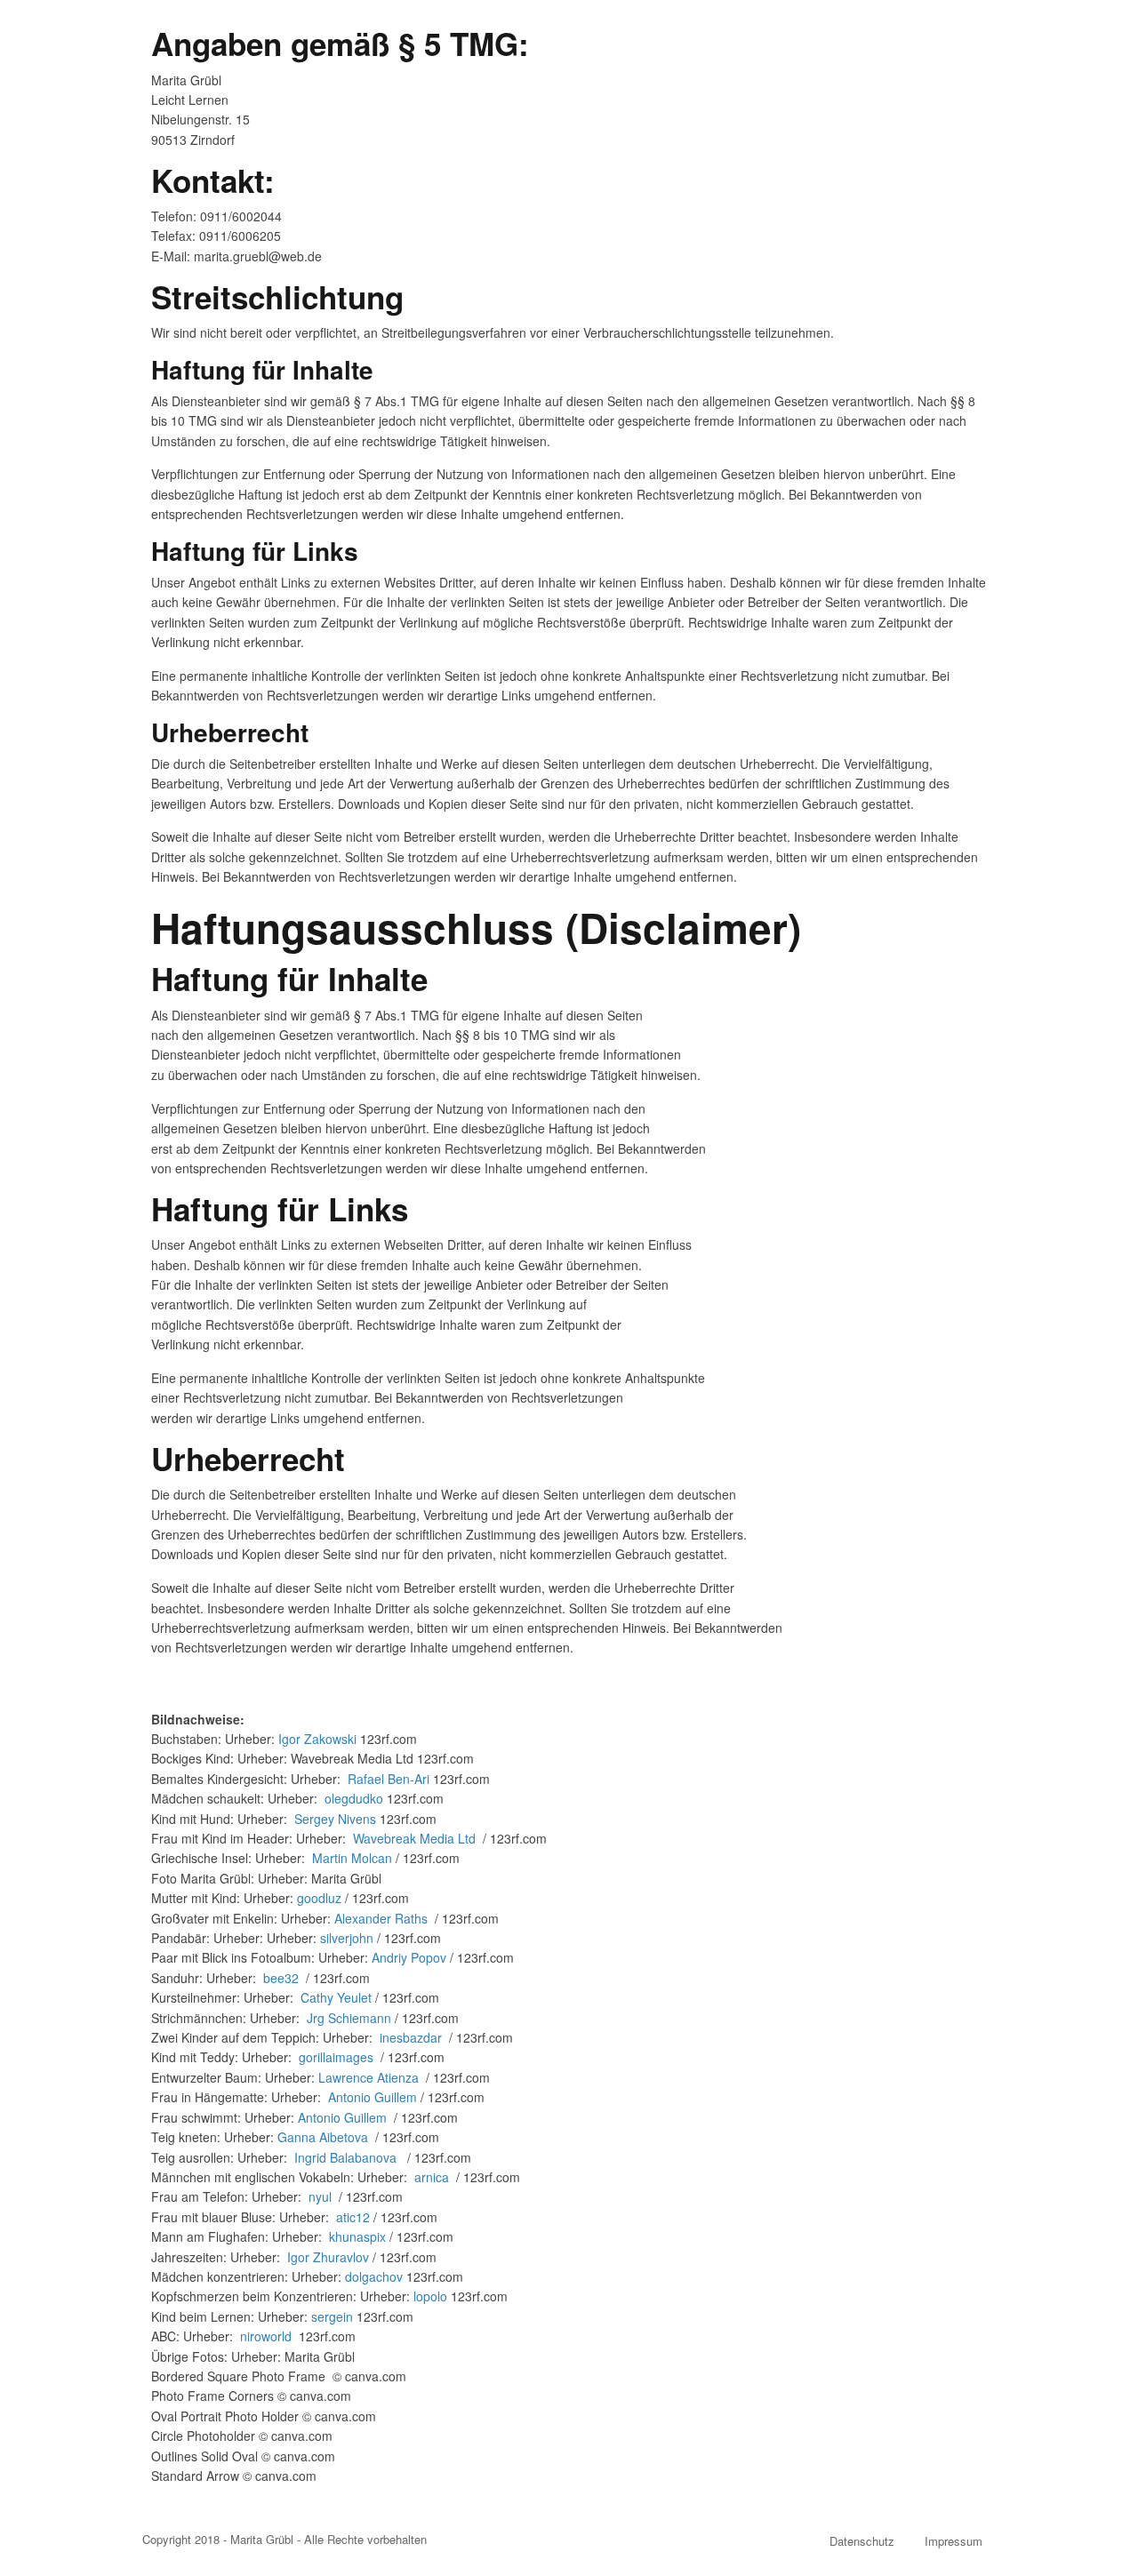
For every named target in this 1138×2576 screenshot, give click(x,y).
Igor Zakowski (317, 1739)
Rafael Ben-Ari (390, 1779)
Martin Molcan (352, 1858)
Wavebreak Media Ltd (416, 1838)
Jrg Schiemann (349, 2018)
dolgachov (374, 2276)
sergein (332, 2316)
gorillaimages (336, 2057)
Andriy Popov (409, 1957)
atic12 (353, 2217)
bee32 (281, 1978)
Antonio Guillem (373, 2097)
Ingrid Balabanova (345, 2157)
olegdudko (354, 1798)
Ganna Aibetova (323, 2137)
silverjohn (347, 1938)
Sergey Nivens (335, 1819)
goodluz (319, 1898)
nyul (320, 2196)
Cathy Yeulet (338, 1997)
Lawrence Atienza (369, 2077)
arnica (432, 2177)
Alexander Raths (381, 1918)
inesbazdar (411, 2037)
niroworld (266, 2336)
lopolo (430, 2296)
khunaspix (357, 2236)
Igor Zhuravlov (328, 2257)
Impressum (954, 2541)
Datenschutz (862, 2541)
